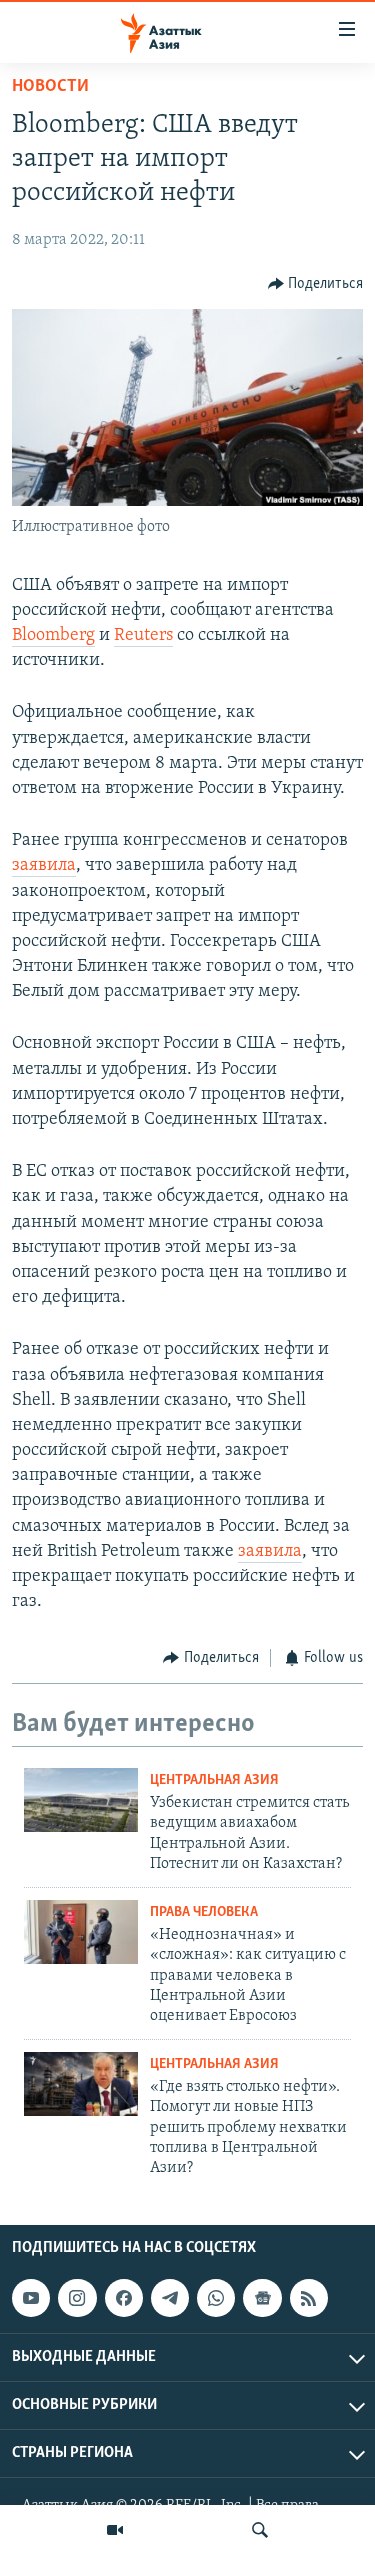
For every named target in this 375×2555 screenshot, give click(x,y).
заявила (44, 866)
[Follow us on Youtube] (31, 2298)
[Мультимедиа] (115, 2530)
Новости (50, 87)
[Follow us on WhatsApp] (216, 2298)
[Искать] (260, 2530)
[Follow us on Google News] (262, 2298)
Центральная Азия (214, 1780)
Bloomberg (53, 636)
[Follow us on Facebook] (124, 2298)
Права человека (204, 1912)
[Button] (316, 284)
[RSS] (309, 2298)
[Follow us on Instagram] (77, 2298)
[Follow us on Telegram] (170, 2298)
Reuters (143, 636)
